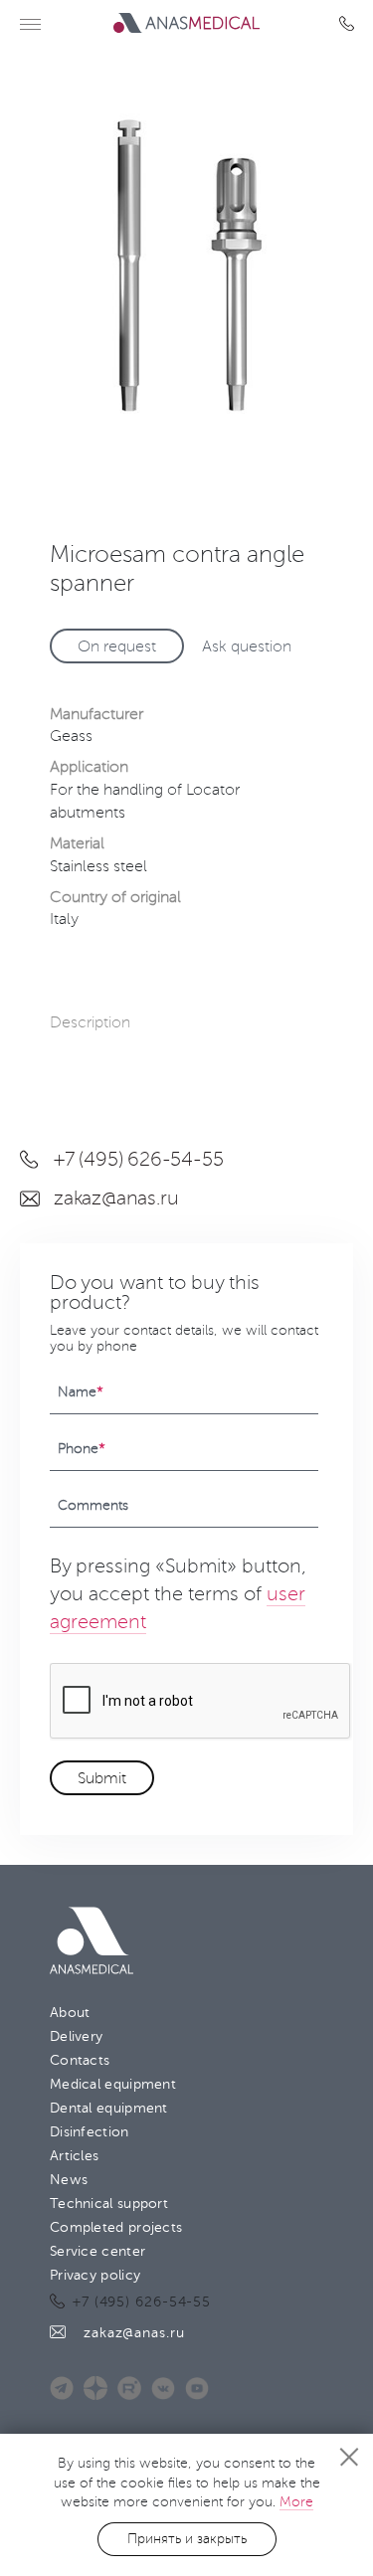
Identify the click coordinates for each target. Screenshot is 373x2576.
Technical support (109, 2204)
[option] (186, 267)
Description (90, 1022)
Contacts (80, 2060)
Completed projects (116, 2227)
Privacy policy (95, 2275)
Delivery (76, 2036)
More (296, 2502)
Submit (102, 1778)
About (70, 2013)
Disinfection (90, 2132)
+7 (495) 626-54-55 (351, 24)
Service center (97, 2251)
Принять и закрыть (187, 2539)
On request (117, 646)
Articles (74, 2156)
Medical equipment (113, 2084)
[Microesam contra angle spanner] (186, 267)
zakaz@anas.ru (116, 1198)
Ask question (247, 646)
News (69, 2180)
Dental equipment (109, 2108)
